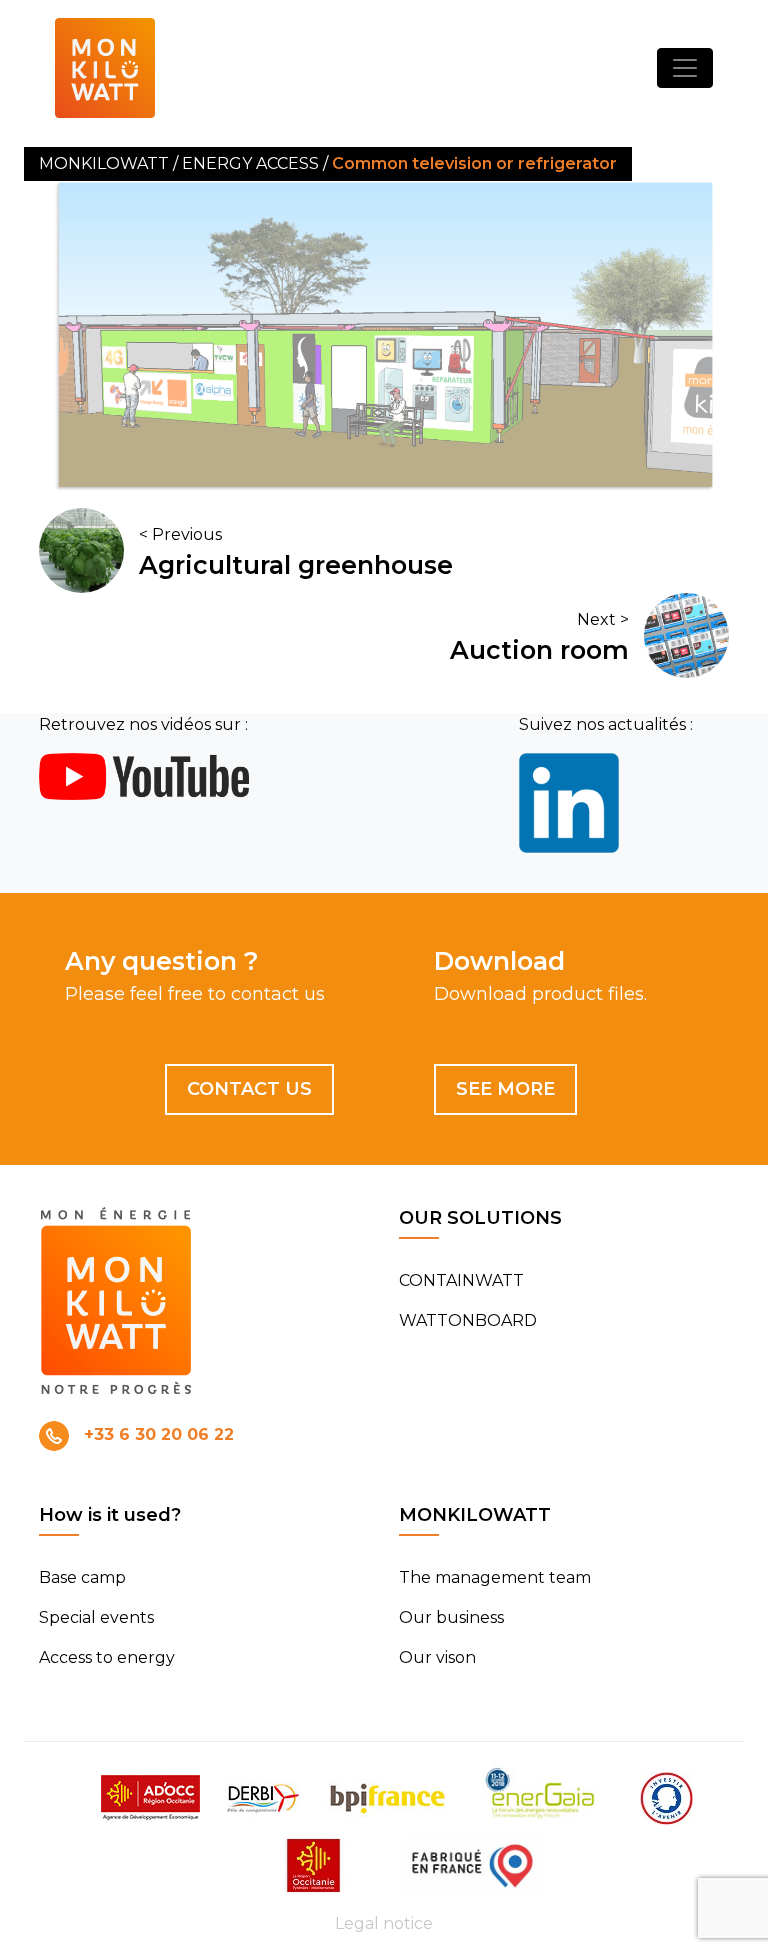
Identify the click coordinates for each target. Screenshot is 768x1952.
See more (505, 1089)
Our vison (437, 1657)
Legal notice (384, 1923)
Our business (451, 1617)
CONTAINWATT (461, 1280)
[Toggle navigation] (685, 68)
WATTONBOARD (468, 1320)
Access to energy (107, 1657)
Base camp (82, 1577)
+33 (159, 1434)
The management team (495, 1577)
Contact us (249, 1089)
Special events (96, 1617)
